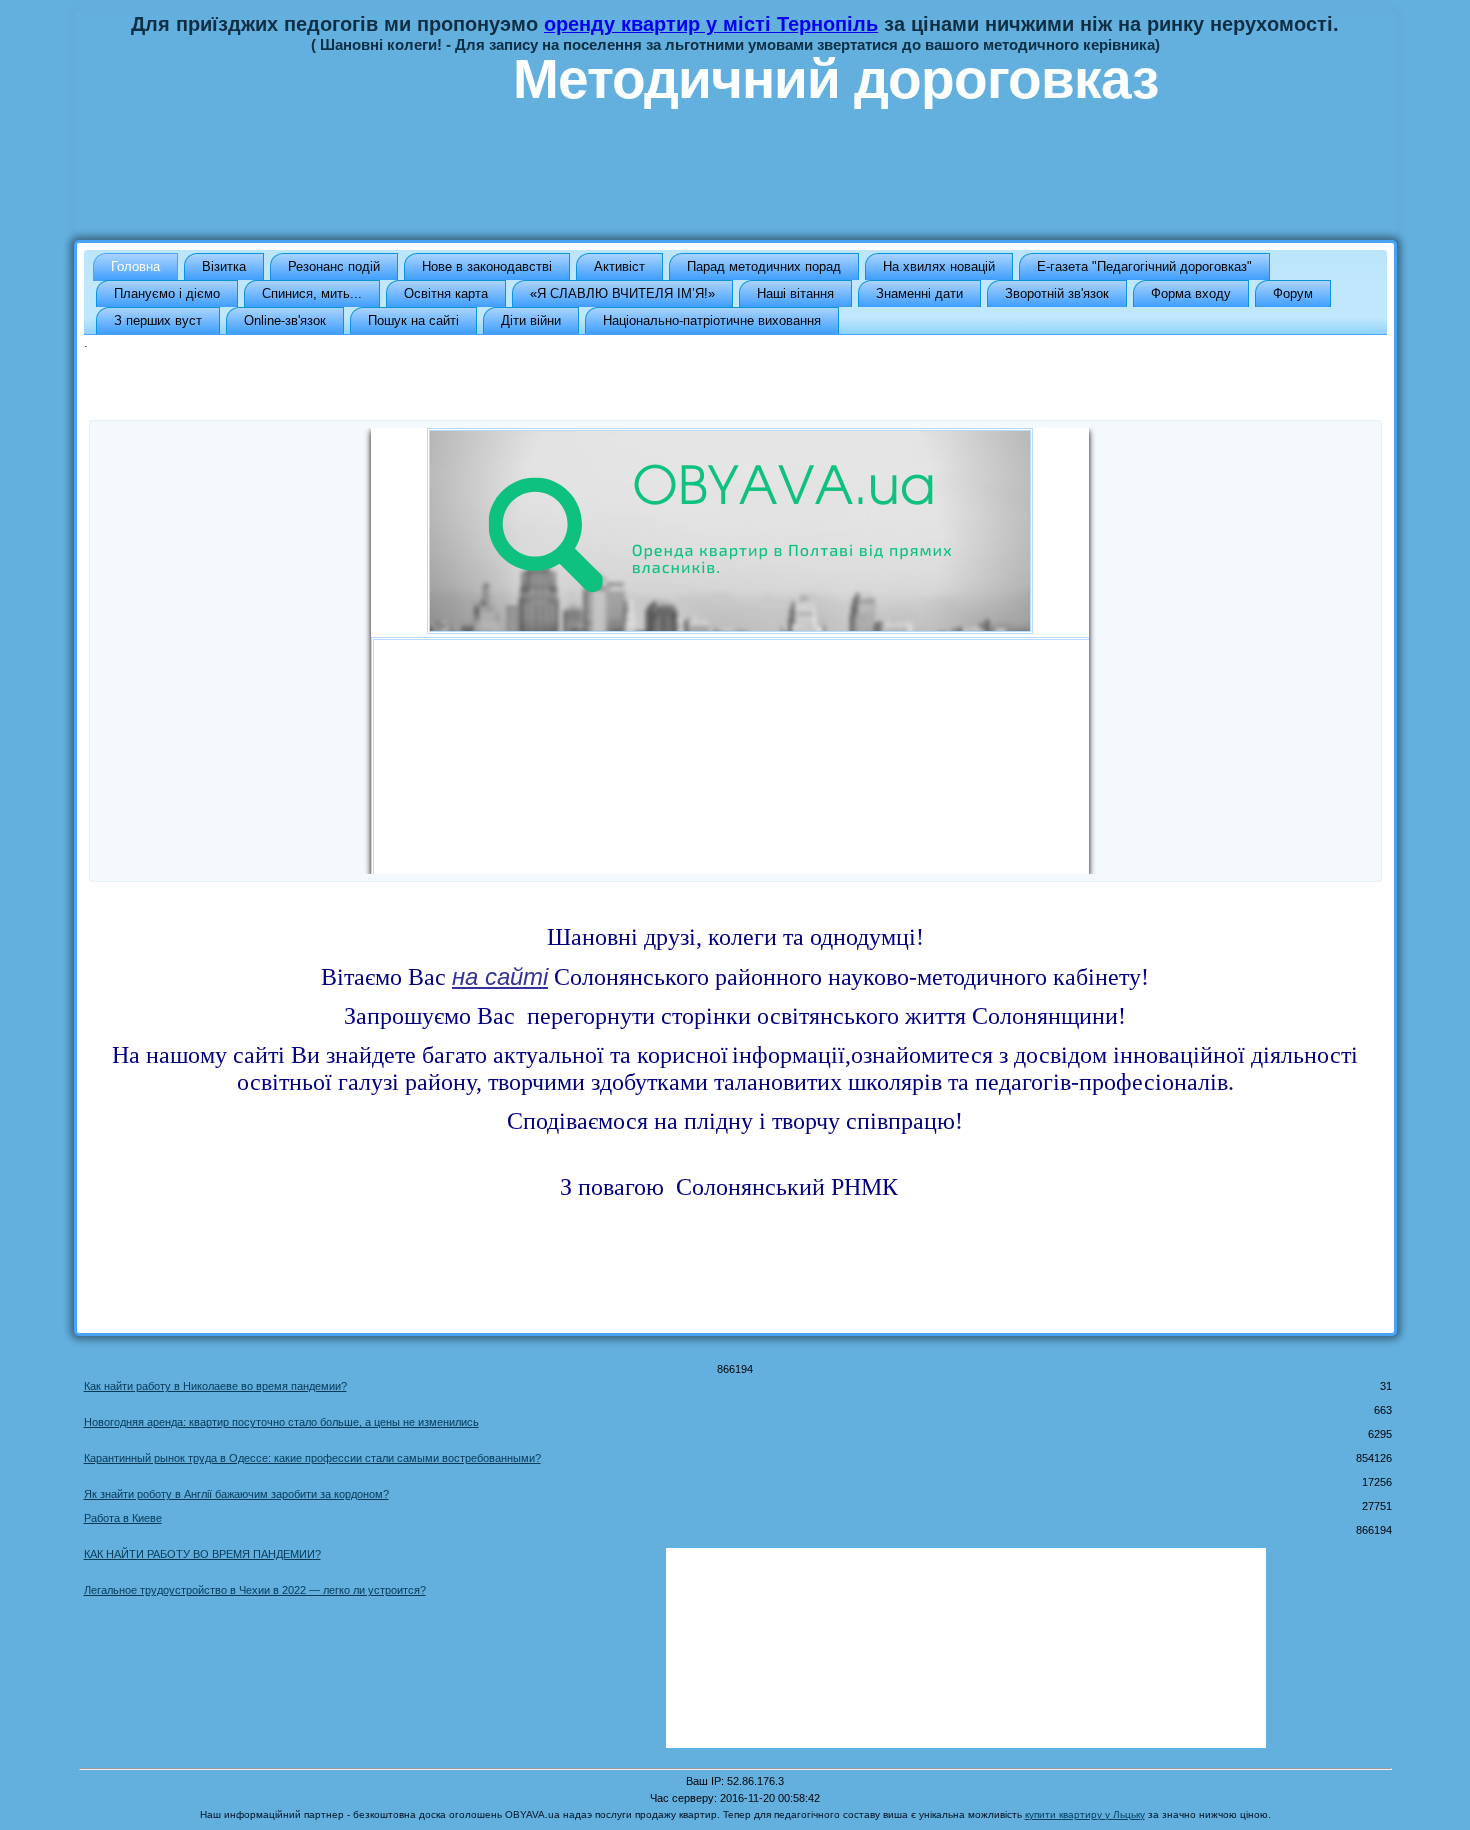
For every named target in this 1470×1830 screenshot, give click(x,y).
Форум (1293, 293)
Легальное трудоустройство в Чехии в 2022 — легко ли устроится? (255, 1590)
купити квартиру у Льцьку (1085, 1814)
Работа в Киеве (123, 1518)
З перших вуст (158, 320)
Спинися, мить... (312, 293)
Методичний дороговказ (835, 79)
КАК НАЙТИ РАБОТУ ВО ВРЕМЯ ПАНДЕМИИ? (202, 1554)
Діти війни (531, 320)
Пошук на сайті (413, 320)
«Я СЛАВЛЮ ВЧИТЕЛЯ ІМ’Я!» (622, 293)
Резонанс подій (334, 266)
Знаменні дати (919, 293)
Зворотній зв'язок (1057, 293)
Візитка (224, 266)
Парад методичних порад (764, 266)
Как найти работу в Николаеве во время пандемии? (215, 1386)
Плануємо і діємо (167, 293)
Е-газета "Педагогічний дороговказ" (1144, 266)
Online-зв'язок (285, 320)
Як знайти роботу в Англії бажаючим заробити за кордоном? (236, 1494)
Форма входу (1191, 293)
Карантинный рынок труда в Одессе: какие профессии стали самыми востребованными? (312, 1458)
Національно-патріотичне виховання (712, 320)
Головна (135, 266)
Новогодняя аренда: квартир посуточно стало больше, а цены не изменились (281, 1422)
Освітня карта (446, 293)
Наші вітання (795, 293)
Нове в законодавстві (487, 266)
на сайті (500, 976)
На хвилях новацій (939, 266)
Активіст (619, 266)
